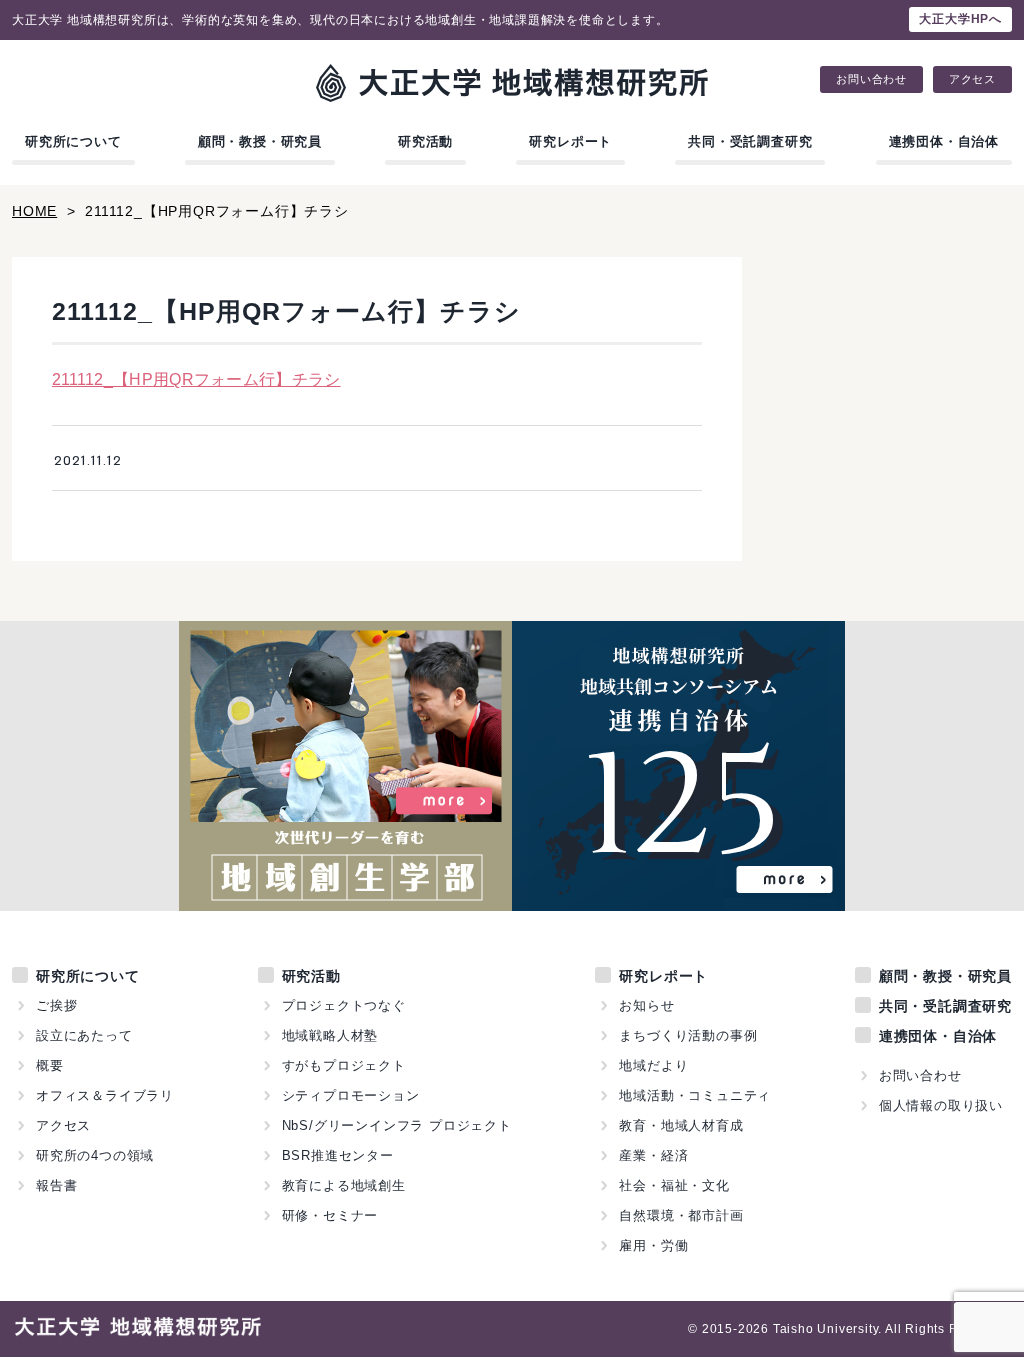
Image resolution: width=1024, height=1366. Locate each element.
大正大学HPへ (960, 19)
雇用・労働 (653, 1245)
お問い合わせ (871, 79)
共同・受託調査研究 (750, 141)
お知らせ (646, 1005)
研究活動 (425, 141)
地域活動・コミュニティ (695, 1095)
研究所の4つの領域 (95, 1155)
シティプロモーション (351, 1095)
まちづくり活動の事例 (688, 1035)
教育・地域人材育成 (681, 1125)
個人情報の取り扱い (941, 1105)
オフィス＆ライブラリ (105, 1095)
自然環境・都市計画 (681, 1215)
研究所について (73, 141)
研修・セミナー (330, 1215)
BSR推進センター (338, 1155)
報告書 (56, 1185)
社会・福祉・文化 (674, 1185)
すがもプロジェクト (344, 1065)
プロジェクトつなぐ (344, 1005)
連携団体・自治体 (944, 141)
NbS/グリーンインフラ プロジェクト (397, 1125)
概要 (50, 1065)
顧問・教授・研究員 (260, 141)
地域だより (653, 1065)
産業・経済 (653, 1155)
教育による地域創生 (344, 1185)
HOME (34, 211)
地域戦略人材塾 (330, 1035)
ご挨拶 (56, 1005)
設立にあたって (84, 1035)
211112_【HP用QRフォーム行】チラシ (196, 379)
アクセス (972, 79)
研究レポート (570, 141)
